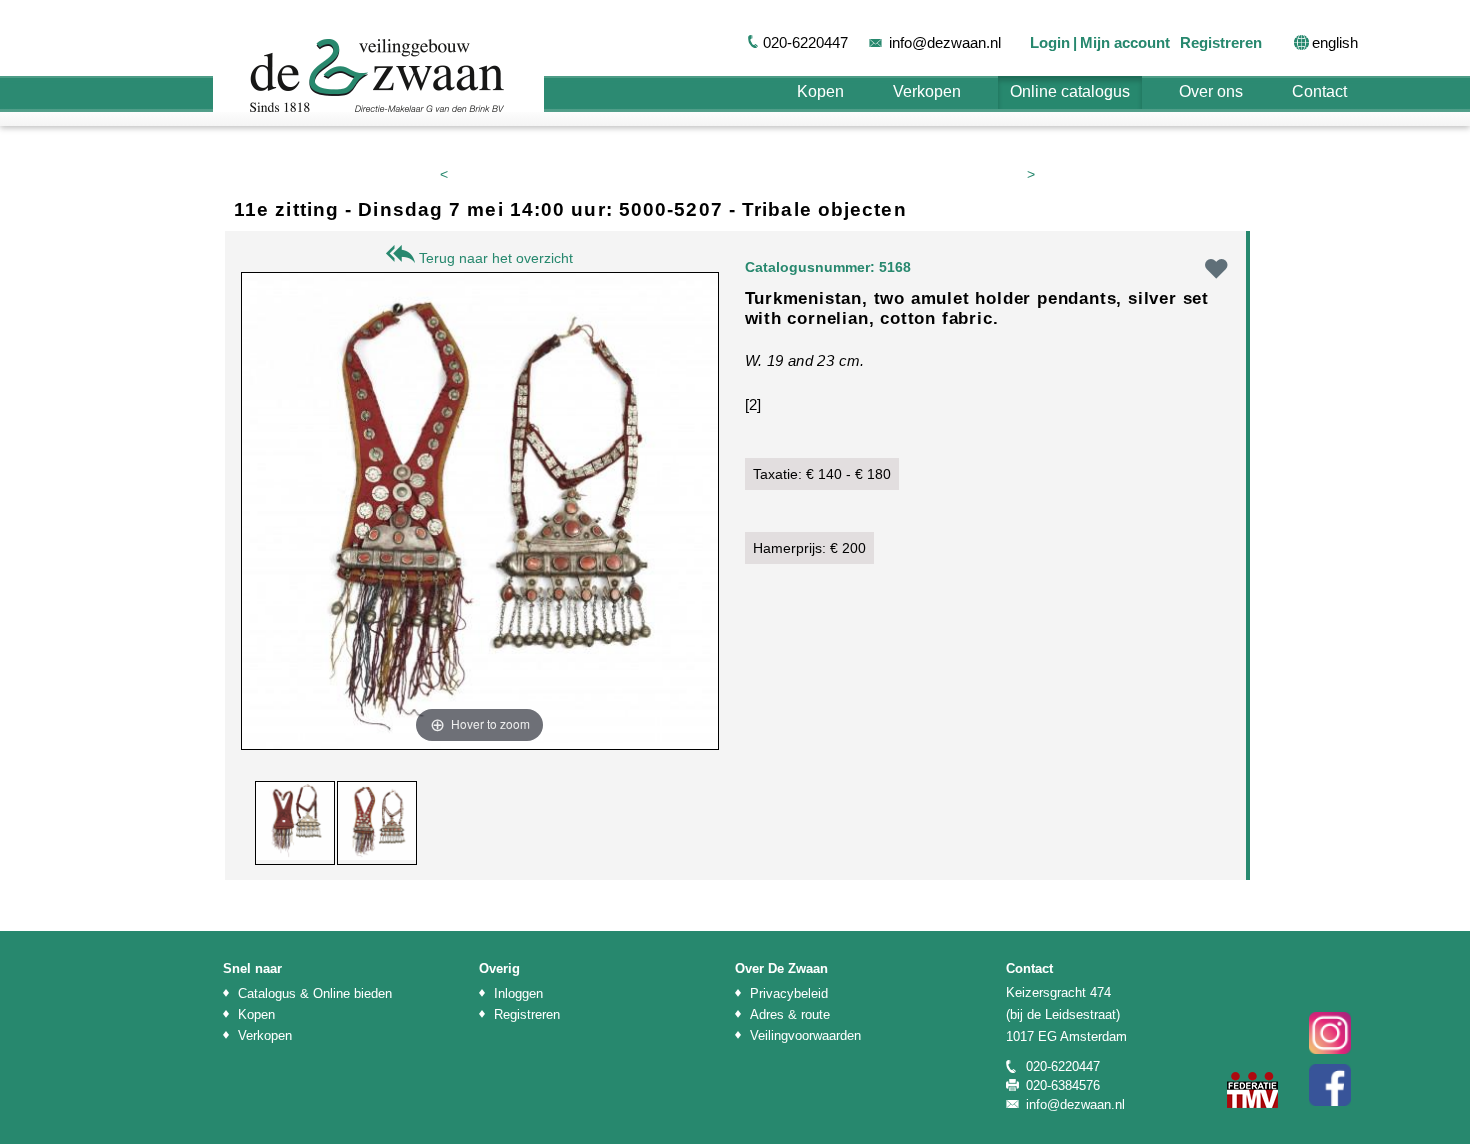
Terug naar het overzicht (494, 258)
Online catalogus (1070, 91)
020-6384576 (1063, 1085)
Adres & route (790, 1014)
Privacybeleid (789, 993)
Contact (1319, 91)
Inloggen (518, 993)
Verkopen (927, 91)
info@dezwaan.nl (945, 42)
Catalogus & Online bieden (315, 993)
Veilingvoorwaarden (805, 1035)
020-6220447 (805, 42)
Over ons (1211, 91)
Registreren (1221, 42)
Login (1050, 42)
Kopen (820, 91)
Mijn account (1125, 42)
